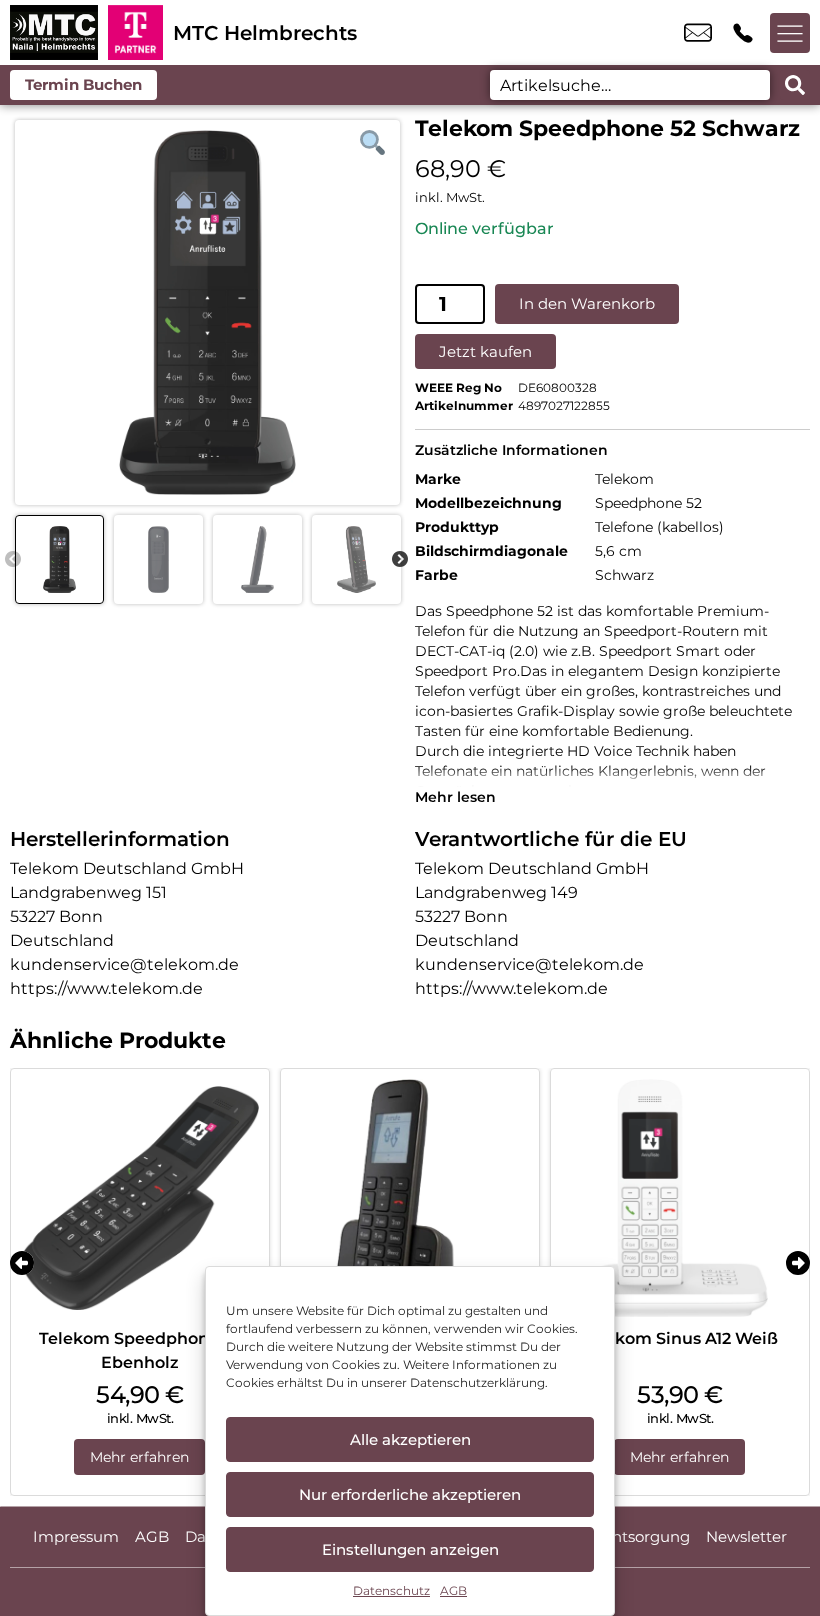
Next (400, 560)
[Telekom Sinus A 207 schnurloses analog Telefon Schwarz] (410, 1198)
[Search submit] (795, 85)
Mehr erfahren (139, 1457)
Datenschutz (391, 1590)
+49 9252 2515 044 (743, 33)
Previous (13, 560)
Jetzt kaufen (485, 351)
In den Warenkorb (587, 303)
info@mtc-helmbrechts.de (698, 33)
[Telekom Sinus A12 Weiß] (680, 1198)
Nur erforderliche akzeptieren (410, 1494)
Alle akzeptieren (410, 1439)
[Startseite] (54, 32)
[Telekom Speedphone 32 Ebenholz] (140, 1198)
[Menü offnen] (790, 33)
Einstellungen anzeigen (410, 1549)
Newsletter (746, 1536)
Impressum (76, 1536)
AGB (453, 1590)
